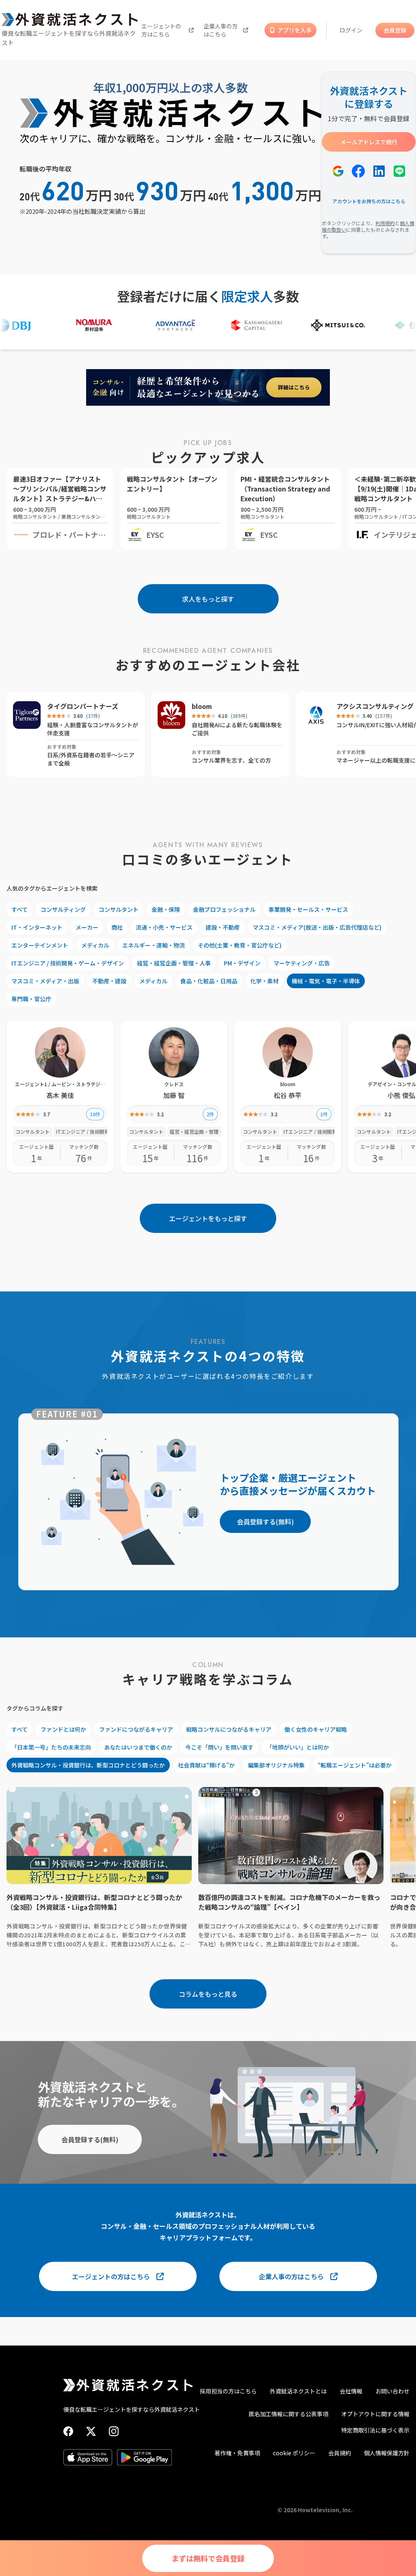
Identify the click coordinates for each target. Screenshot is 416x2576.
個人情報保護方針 (387, 2453)
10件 (95, 1114)
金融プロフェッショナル (224, 909)
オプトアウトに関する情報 (375, 2414)
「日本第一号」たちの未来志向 (51, 1747)
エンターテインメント (40, 945)
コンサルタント (119, 909)
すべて (19, 909)
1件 (324, 1114)
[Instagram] (114, 2431)
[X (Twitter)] (91, 2431)
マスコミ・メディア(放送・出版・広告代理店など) (317, 927)
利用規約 (385, 223)
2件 (210, 1114)
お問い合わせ (392, 2391)
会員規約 (340, 2453)
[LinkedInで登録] (379, 171)
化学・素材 (264, 981)
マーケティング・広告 (302, 963)
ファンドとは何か (63, 1729)
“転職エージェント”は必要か (355, 1765)
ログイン (351, 30)
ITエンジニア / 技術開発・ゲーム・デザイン (68, 963)
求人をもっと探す (208, 599)
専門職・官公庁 (31, 999)
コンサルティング (63, 909)
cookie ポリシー (294, 2453)
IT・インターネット (37, 927)
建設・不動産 (223, 927)
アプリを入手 (295, 30)
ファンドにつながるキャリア (136, 1729)
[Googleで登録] (338, 171)
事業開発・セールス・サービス (308, 909)
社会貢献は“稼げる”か (206, 1765)
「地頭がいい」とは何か (298, 1747)
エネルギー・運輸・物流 (154, 945)
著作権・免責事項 (237, 2453)
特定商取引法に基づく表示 (375, 2430)
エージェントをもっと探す (208, 1218)
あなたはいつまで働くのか (138, 1747)
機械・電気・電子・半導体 (326, 981)
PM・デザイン (242, 963)
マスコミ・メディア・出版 (45, 981)
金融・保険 (166, 909)
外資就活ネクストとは (298, 2391)
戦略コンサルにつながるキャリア (229, 1729)
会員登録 (395, 30)
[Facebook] (68, 2431)
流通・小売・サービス (164, 927)
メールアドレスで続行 (369, 142)
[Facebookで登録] (358, 171)
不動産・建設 (109, 981)
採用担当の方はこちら (228, 2391)
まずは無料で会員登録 (208, 2558)
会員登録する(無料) (265, 1522)
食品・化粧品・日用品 (209, 981)
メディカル (95, 945)
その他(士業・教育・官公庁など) (240, 945)
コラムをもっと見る (208, 1994)
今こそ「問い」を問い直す (219, 1747)
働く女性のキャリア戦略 (316, 1729)
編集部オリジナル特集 (276, 1765)
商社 (117, 927)
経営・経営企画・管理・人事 (174, 963)
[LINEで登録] (399, 171)
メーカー (87, 927)
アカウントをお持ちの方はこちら (369, 201)
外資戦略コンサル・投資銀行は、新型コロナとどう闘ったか (88, 1765)
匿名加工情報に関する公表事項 (288, 2414)
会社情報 (351, 2391)
